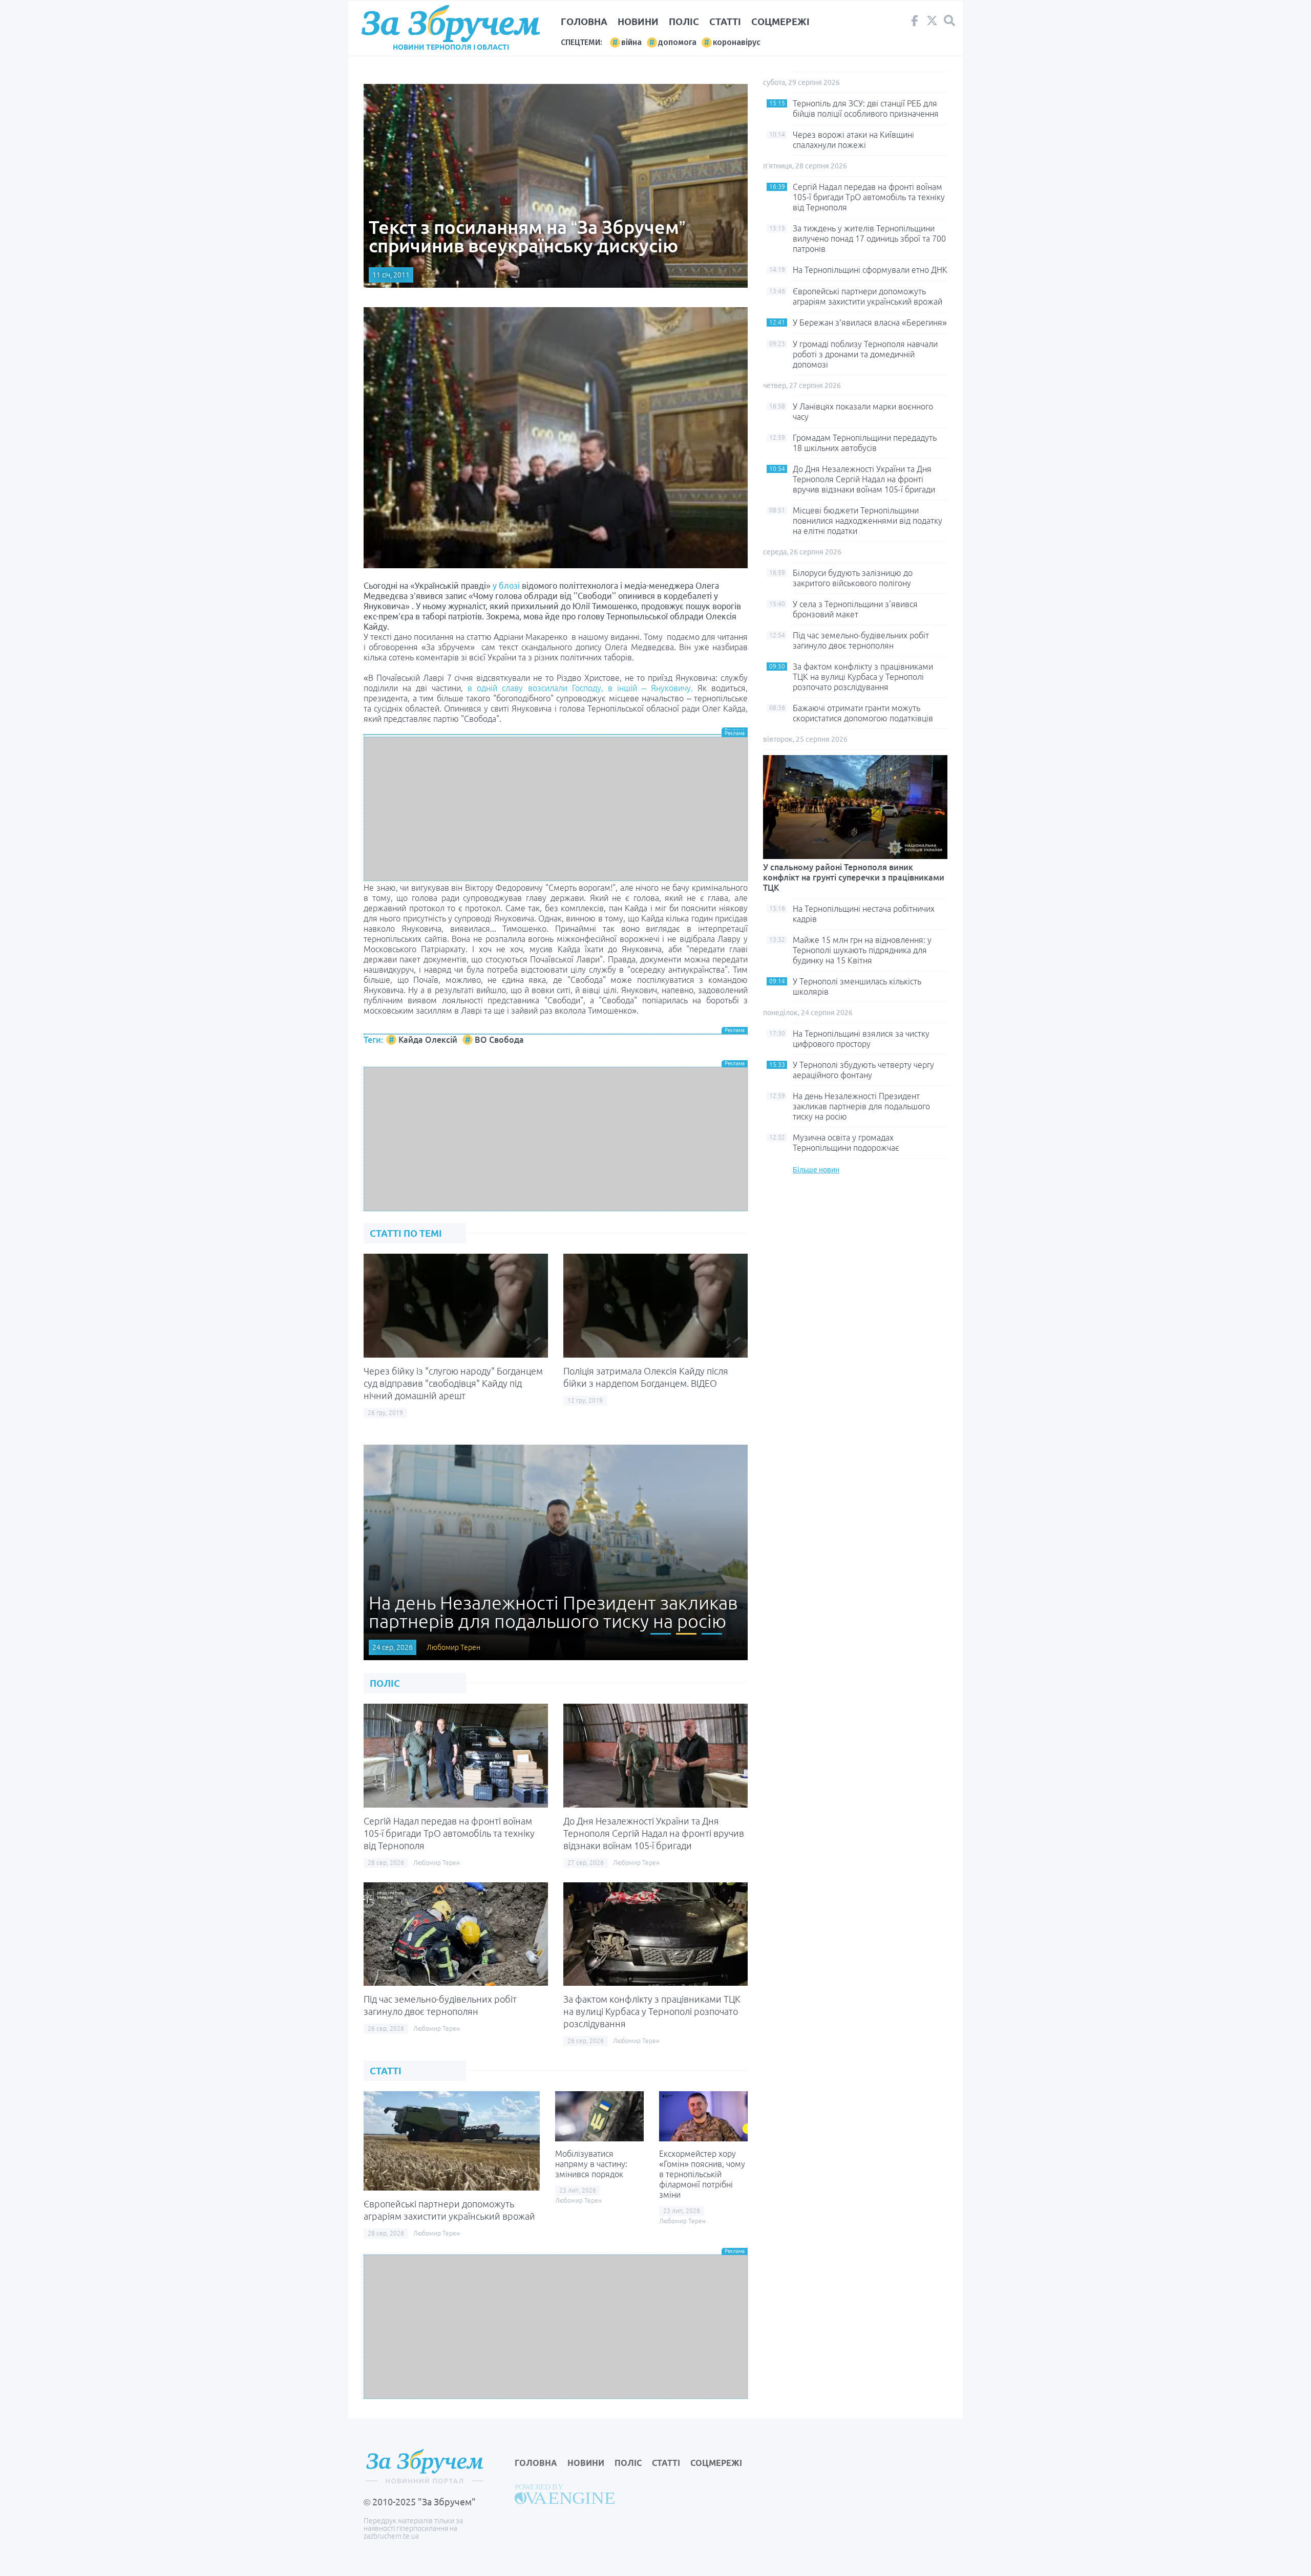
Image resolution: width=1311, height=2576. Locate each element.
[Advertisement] (556, 809)
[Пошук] (949, 21)
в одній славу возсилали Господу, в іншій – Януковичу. (580, 688)
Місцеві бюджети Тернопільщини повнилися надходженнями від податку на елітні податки (868, 521)
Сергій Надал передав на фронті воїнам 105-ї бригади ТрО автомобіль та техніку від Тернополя (449, 1833)
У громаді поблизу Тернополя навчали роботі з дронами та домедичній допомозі (865, 354)
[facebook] (915, 23)
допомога (677, 42)
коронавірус (737, 42)
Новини (638, 22)
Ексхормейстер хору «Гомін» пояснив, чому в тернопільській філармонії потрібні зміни (702, 2174)
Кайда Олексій (428, 1040)
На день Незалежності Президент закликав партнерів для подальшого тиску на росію (861, 1106)
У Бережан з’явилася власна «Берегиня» (870, 323)
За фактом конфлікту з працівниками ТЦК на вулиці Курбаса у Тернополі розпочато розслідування (652, 2011)
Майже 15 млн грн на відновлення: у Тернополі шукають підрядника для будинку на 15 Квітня (862, 950)
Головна (584, 22)
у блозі (506, 586)
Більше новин (816, 1170)
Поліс (684, 22)
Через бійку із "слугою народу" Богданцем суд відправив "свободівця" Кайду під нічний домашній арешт (453, 1383)
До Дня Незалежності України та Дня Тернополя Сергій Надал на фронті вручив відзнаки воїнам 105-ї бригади (654, 1833)
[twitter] (932, 23)
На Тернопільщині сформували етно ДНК (870, 270)
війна (631, 42)
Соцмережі (780, 22)
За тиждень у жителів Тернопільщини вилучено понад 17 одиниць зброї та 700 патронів (869, 239)
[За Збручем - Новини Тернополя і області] (451, 24)
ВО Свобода (499, 1040)
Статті (725, 22)
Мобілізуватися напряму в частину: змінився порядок (591, 2164)
